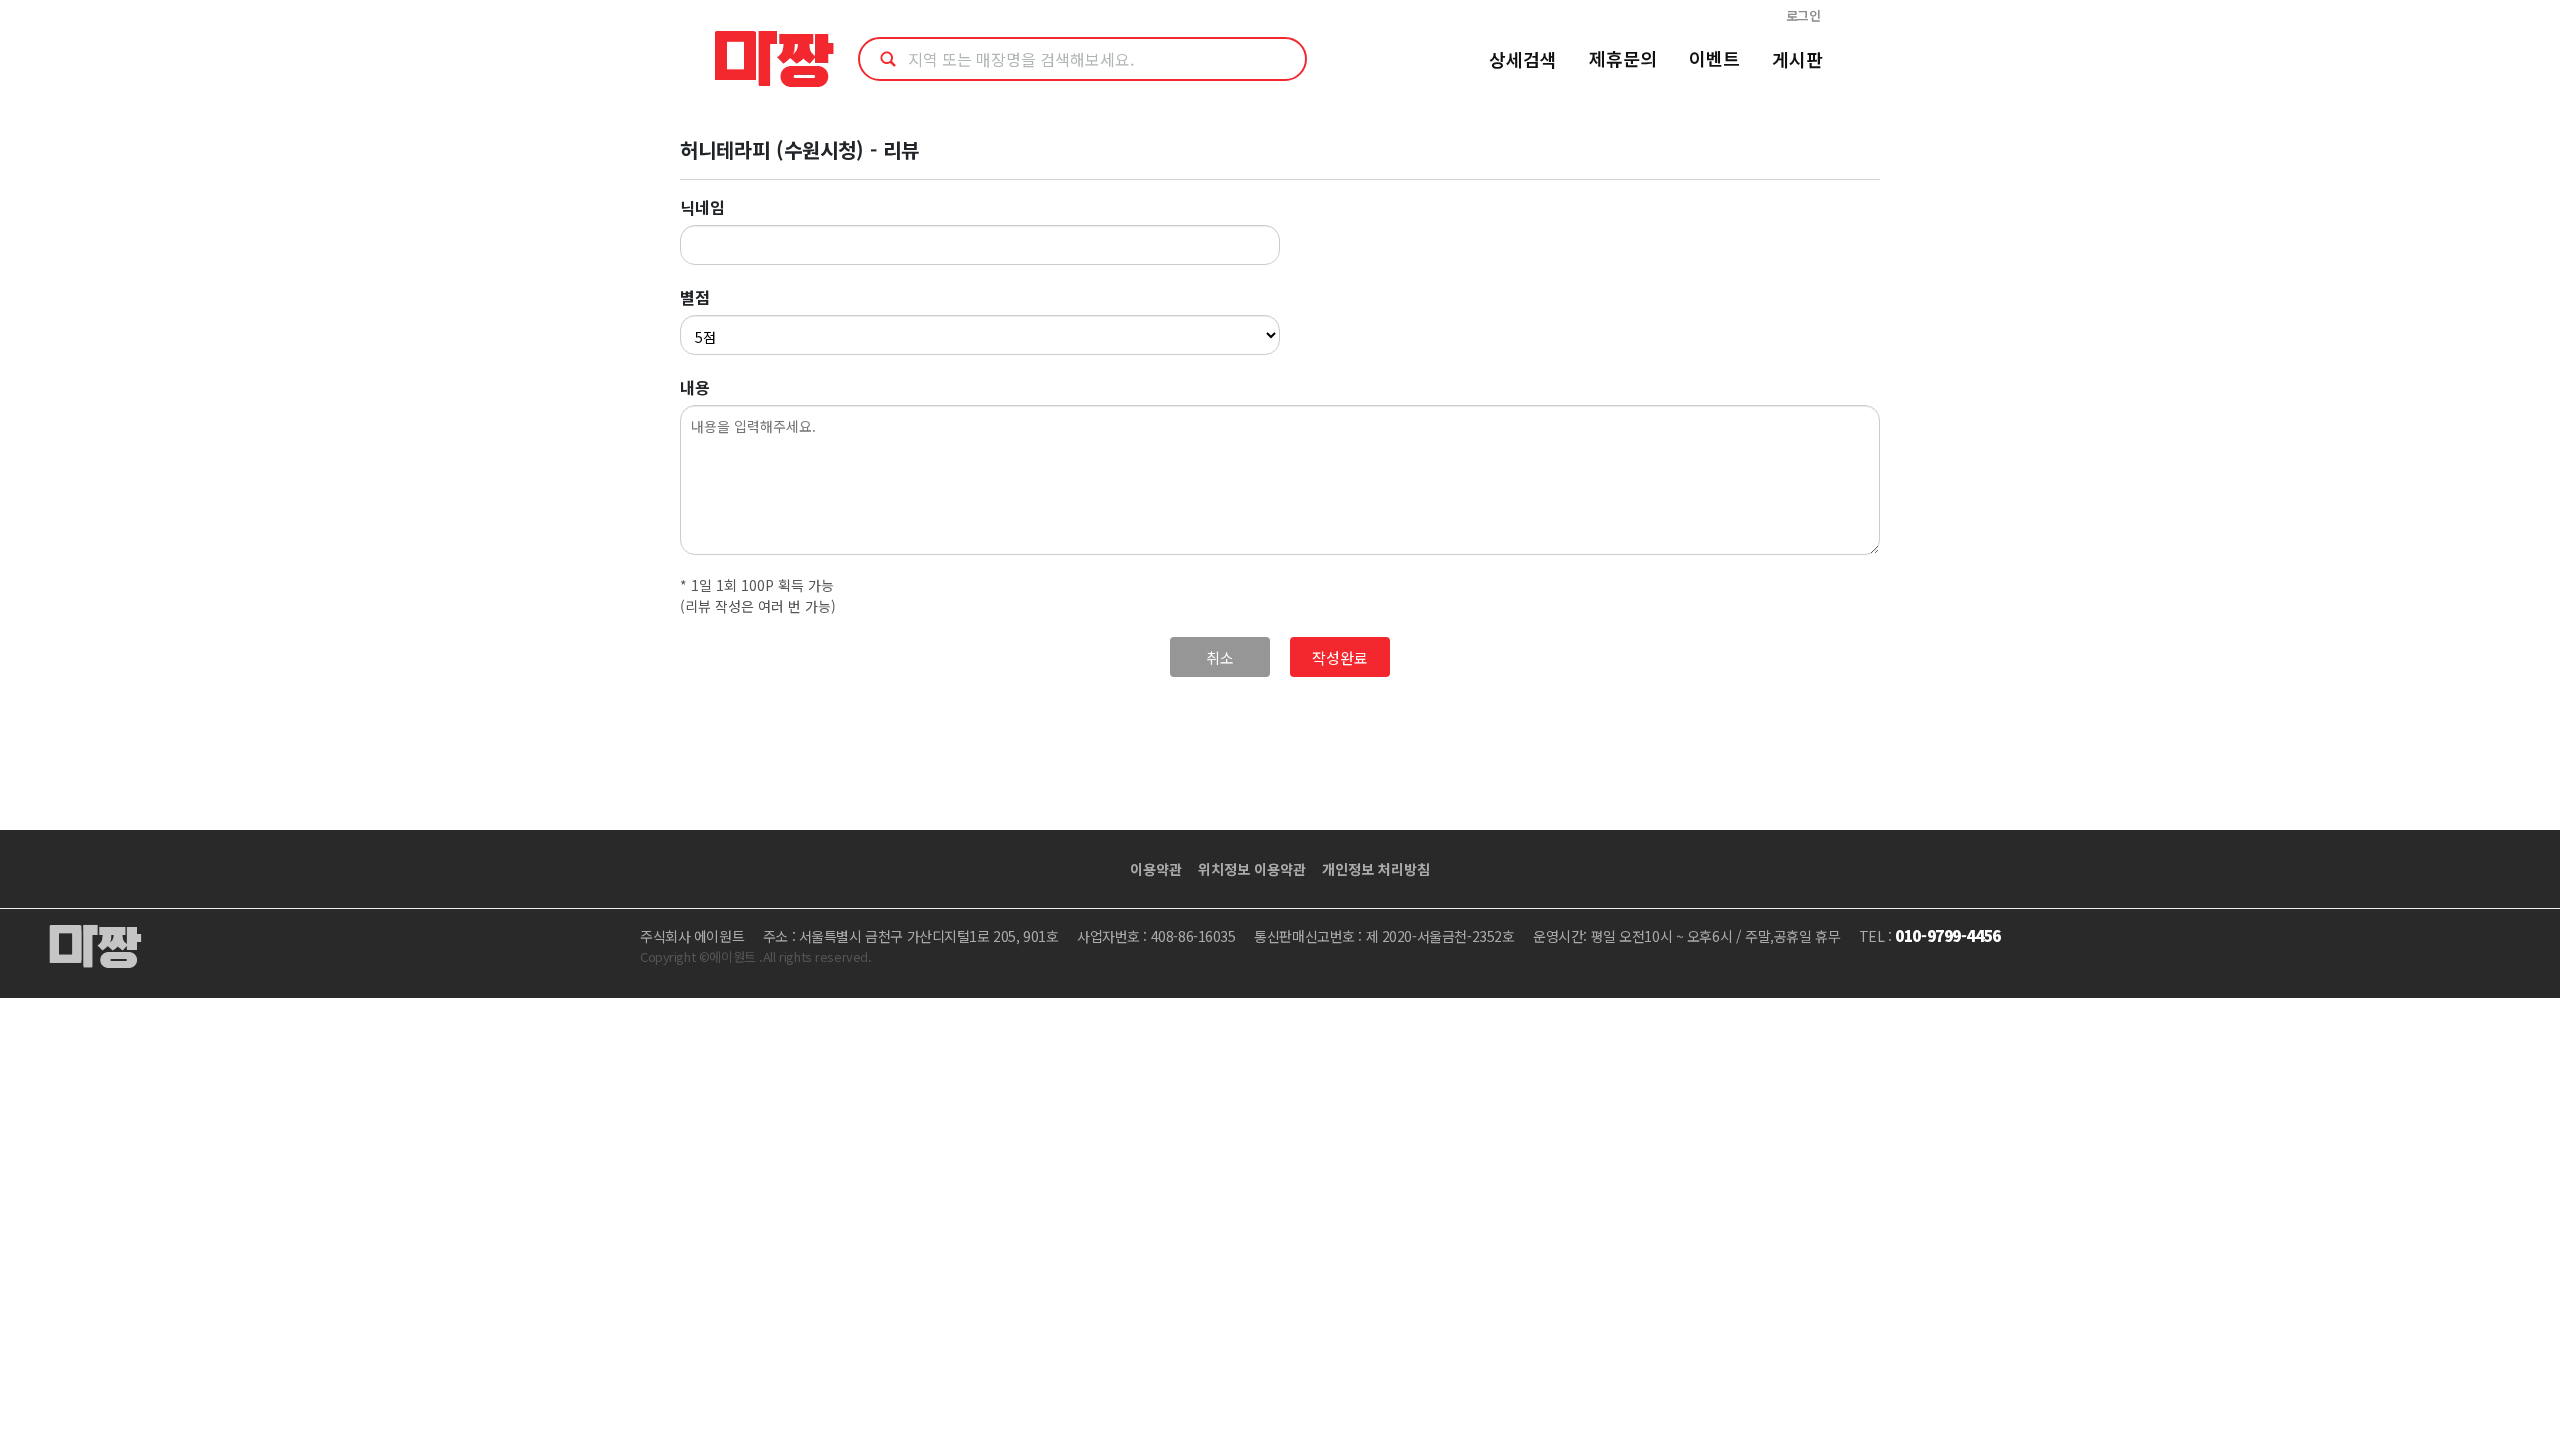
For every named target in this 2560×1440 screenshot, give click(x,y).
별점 (695, 297)
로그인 (1803, 15)
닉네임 (702, 207)
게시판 (1797, 59)
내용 (695, 387)
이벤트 (1714, 58)
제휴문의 (1623, 58)
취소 (1220, 657)
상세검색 (1523, 59)
